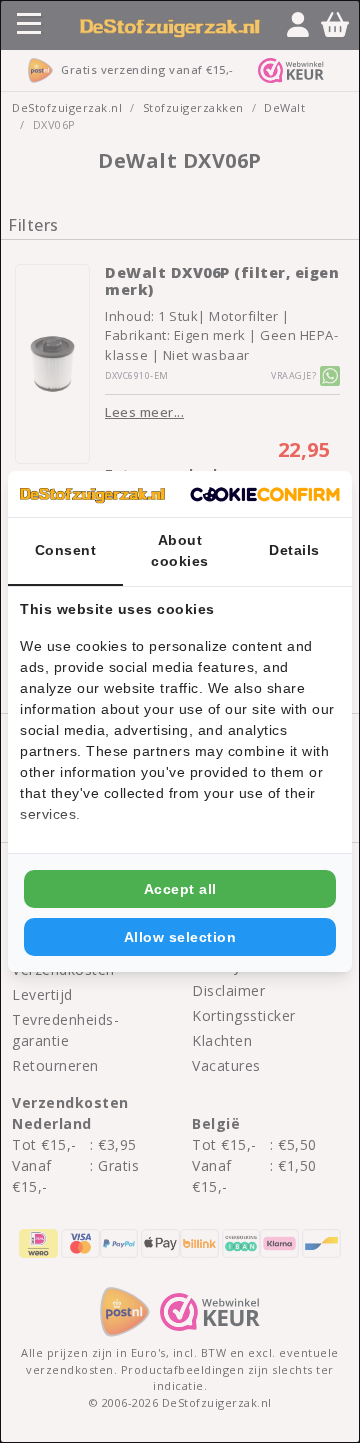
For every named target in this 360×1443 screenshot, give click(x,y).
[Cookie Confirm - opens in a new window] (265, 494)
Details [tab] (294, 550)
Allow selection (180, 937)
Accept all (180, 889)
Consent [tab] (66, 550)
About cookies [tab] (180, 550)
